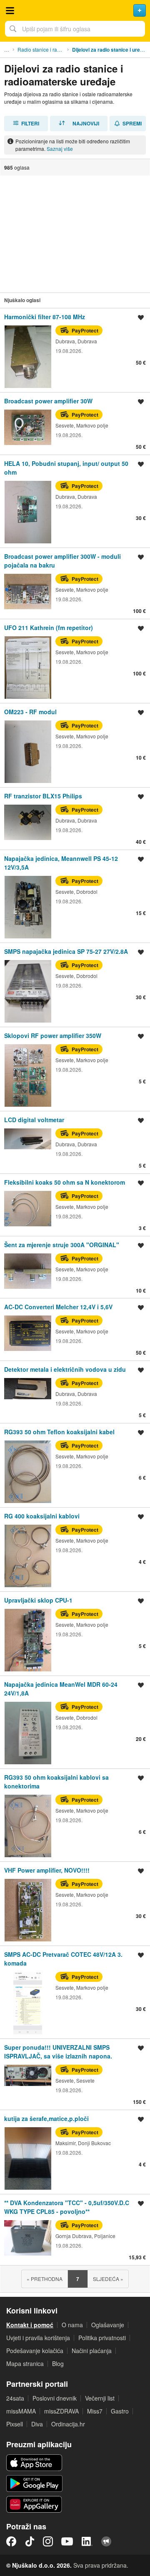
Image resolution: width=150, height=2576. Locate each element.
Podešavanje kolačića (35, 2351)
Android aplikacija (34, 2483)
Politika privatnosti (102, 2338)
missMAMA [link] (21, 2411)
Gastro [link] (120, 2411)
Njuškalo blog (106, 2541)
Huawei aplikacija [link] (34, 2504)
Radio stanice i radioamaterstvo (43, 49)
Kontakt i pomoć (30, 2325)
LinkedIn (87, 2541)
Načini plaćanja (92, 2351)
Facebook (11, 2541)
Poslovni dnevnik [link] (55, 2398)
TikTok (30, 2541)
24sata (15, 2398)
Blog (58, 2363)
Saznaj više (60, 149)
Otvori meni (10, 10)
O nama (72, 2325)
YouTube (67, 2541)
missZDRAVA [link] (61, 2411)
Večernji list (100, 2398)
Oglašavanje (108, 2325)
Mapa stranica (25, 2363)
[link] (75, 350)
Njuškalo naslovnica (75, 10)
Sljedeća (108, 2279)
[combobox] (75, 29)
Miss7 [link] (95, 2411)
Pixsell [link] (15, 2424)
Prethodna (45, 2279)
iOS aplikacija (34, 2463)
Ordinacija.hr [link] (68, 2424)
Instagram (48, 2541)
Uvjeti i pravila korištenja (38, 2338)
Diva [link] (37, 2424)
